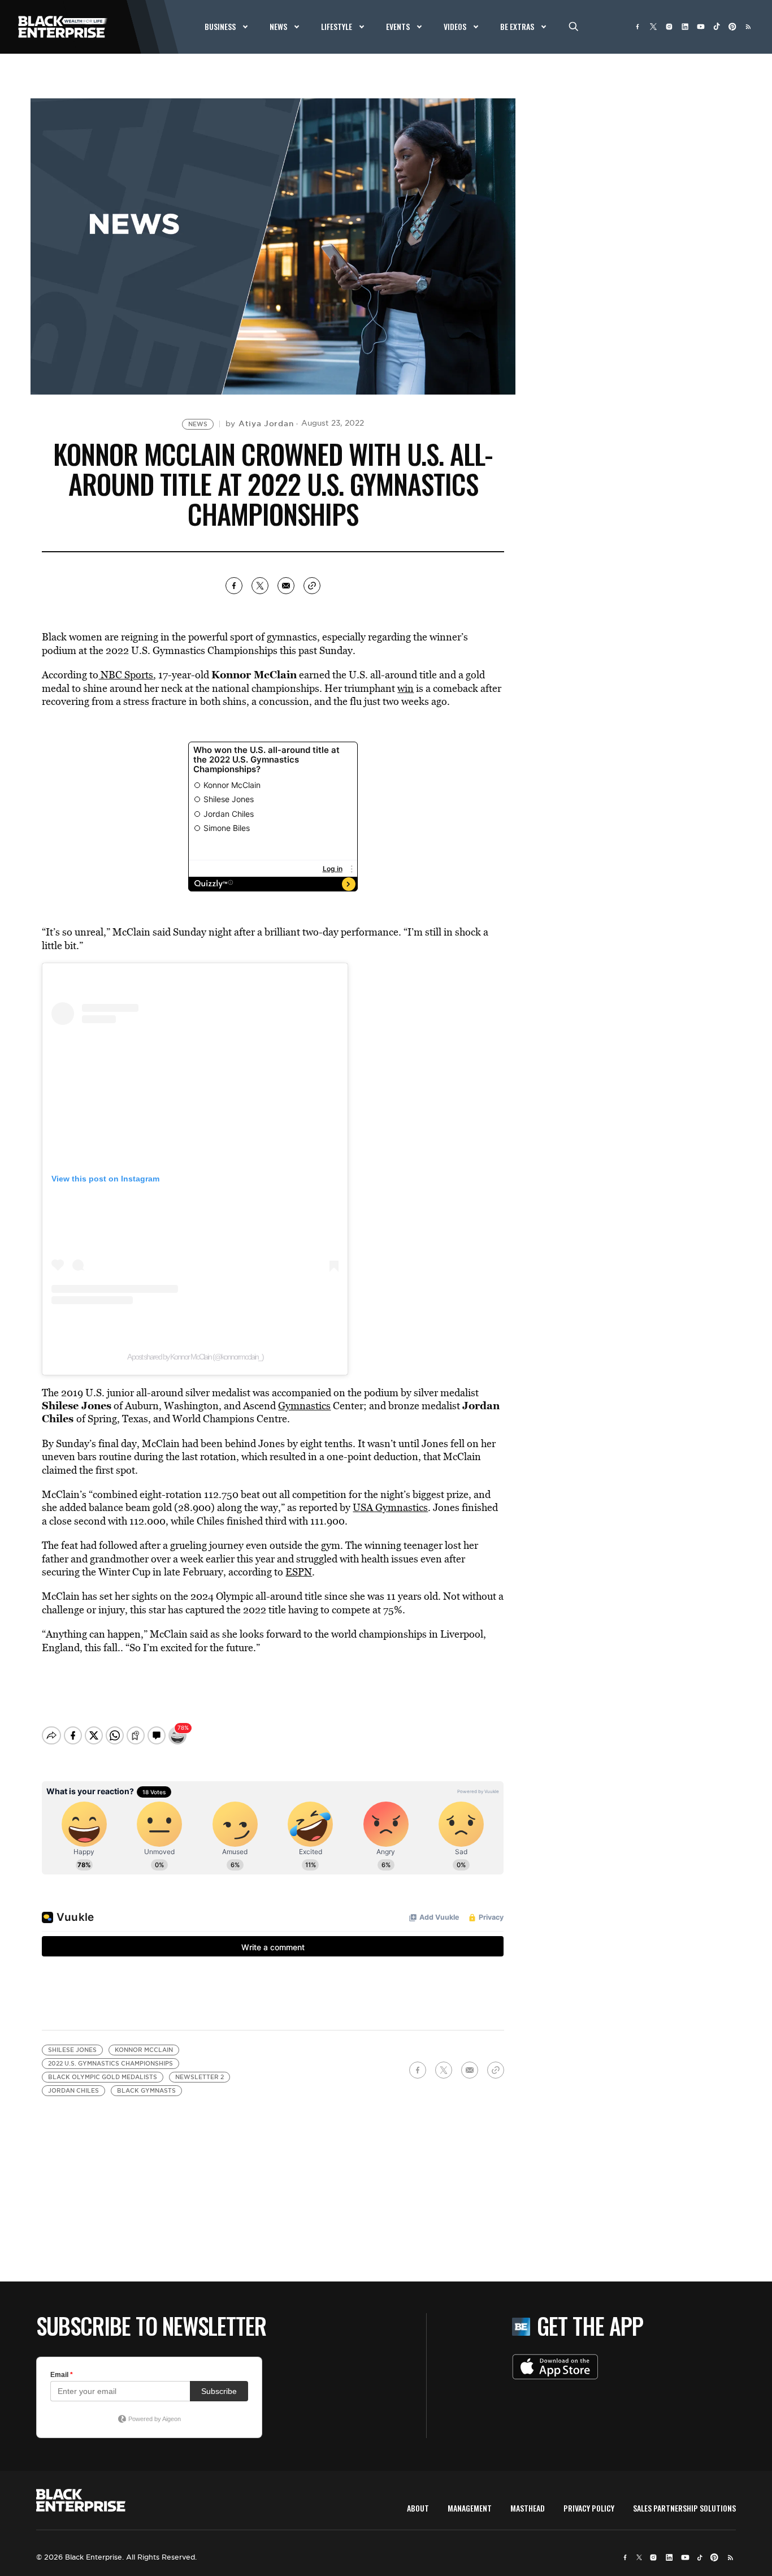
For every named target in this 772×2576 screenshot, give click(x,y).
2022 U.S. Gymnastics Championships (110, 2064)
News (198, 424)
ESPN (299, 1572)
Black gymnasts (146, 2091)
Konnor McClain (144, 2050)
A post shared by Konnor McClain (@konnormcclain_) (195, 1357)
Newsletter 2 (199, 2077)
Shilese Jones (72, 2050)
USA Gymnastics (390, 1507)
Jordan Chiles (73, 2091)
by (260, 423)
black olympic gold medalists (103, 2077)
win (405, 688)
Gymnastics (304, 1406)
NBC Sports (126, 675)
